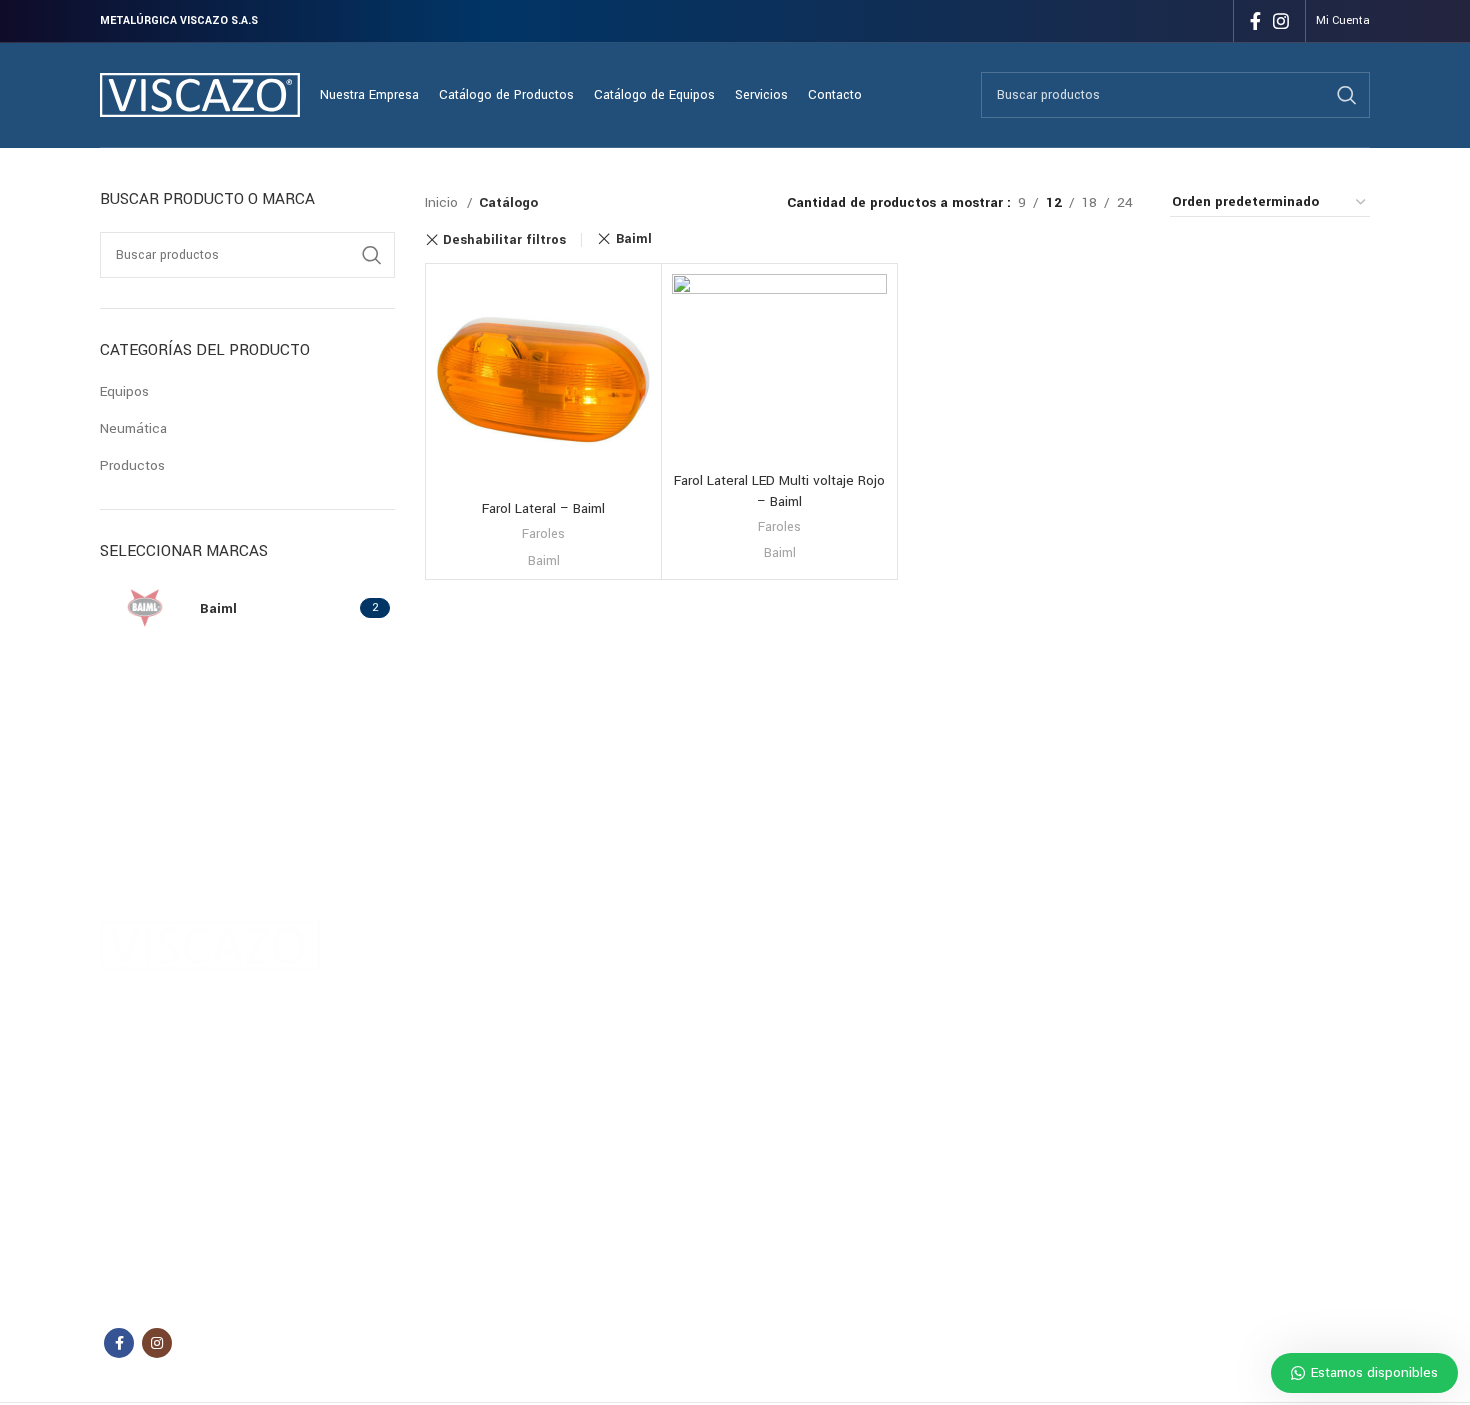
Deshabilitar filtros (504, 240)
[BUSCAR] (1347, 95)
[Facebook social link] (1255, 21)
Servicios (489, 1040)
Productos (132, 465)
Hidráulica (937, 1006)
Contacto (490, 1074)
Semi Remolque (696, 1040)
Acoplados (682, 972)
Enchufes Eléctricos (966, 972)
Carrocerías (684, 1006)
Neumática (133, 428)
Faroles (543, 534)
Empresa (488, 1006)
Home (480, 972)
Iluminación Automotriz (976, 1040)
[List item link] (244, 1230)
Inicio (443, 202)
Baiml (633, 239)
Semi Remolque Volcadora (728, 1074)
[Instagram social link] (1281, 21)
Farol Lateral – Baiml (543, 508)
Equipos (124, 391)
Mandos (932, 1074)
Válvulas (933, 1143)
